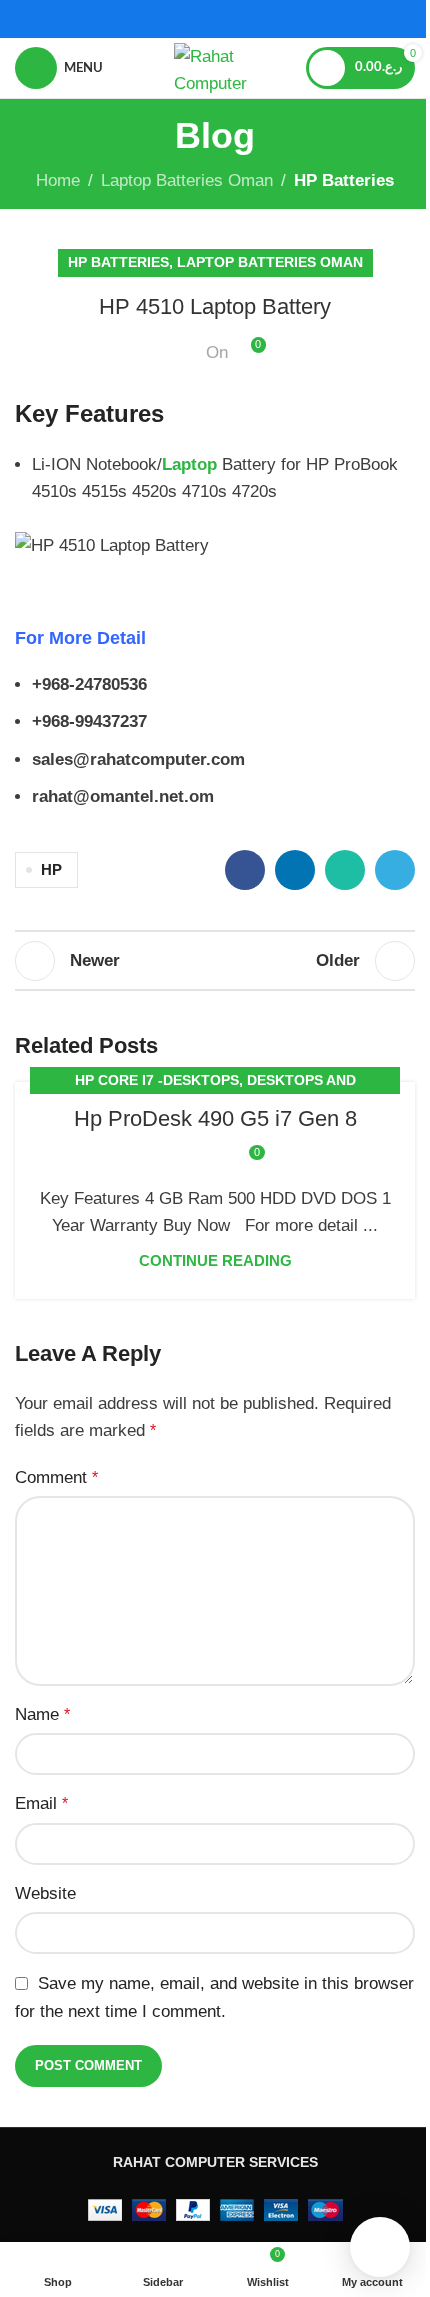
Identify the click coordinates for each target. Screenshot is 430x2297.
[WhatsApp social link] (345, 870)
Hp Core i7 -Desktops (157, 1080)
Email (41, 1803)
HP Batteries (344, 180)
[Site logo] (215, 66)
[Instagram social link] (227, 18)
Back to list (215, 961)
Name (42, 1714)
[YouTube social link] (252, 18)
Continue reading (215, 1260)
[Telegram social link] (395, 870)
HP (51, 869)
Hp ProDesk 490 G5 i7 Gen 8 (215, 1118)
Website (45, 1893)
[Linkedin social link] (295, 870)
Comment (56, 1477)
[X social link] (202, 18)
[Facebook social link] (176, 18)
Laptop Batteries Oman (187, 180)
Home (58, 180)
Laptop (189, 464)
